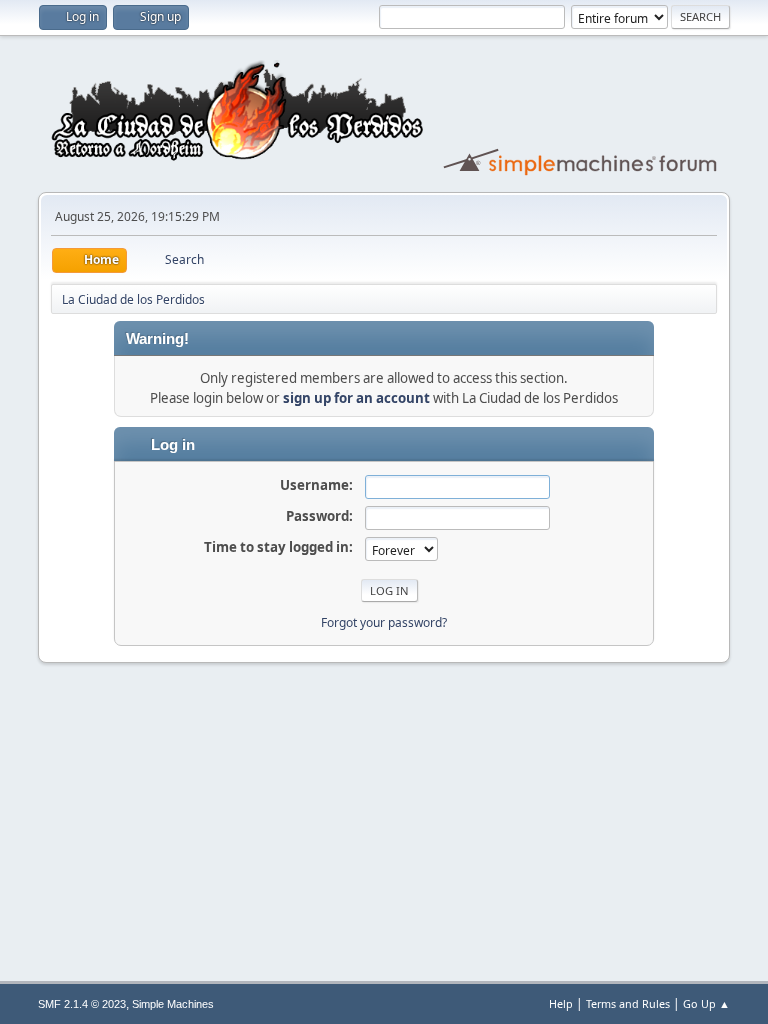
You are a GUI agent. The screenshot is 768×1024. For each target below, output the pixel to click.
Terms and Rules (628, 1003)
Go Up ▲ (706, 1003)
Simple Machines (173, 1004)
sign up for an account (356, 398)
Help (561, 1003)
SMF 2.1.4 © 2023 (82, 1004)
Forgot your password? (384, 622)
